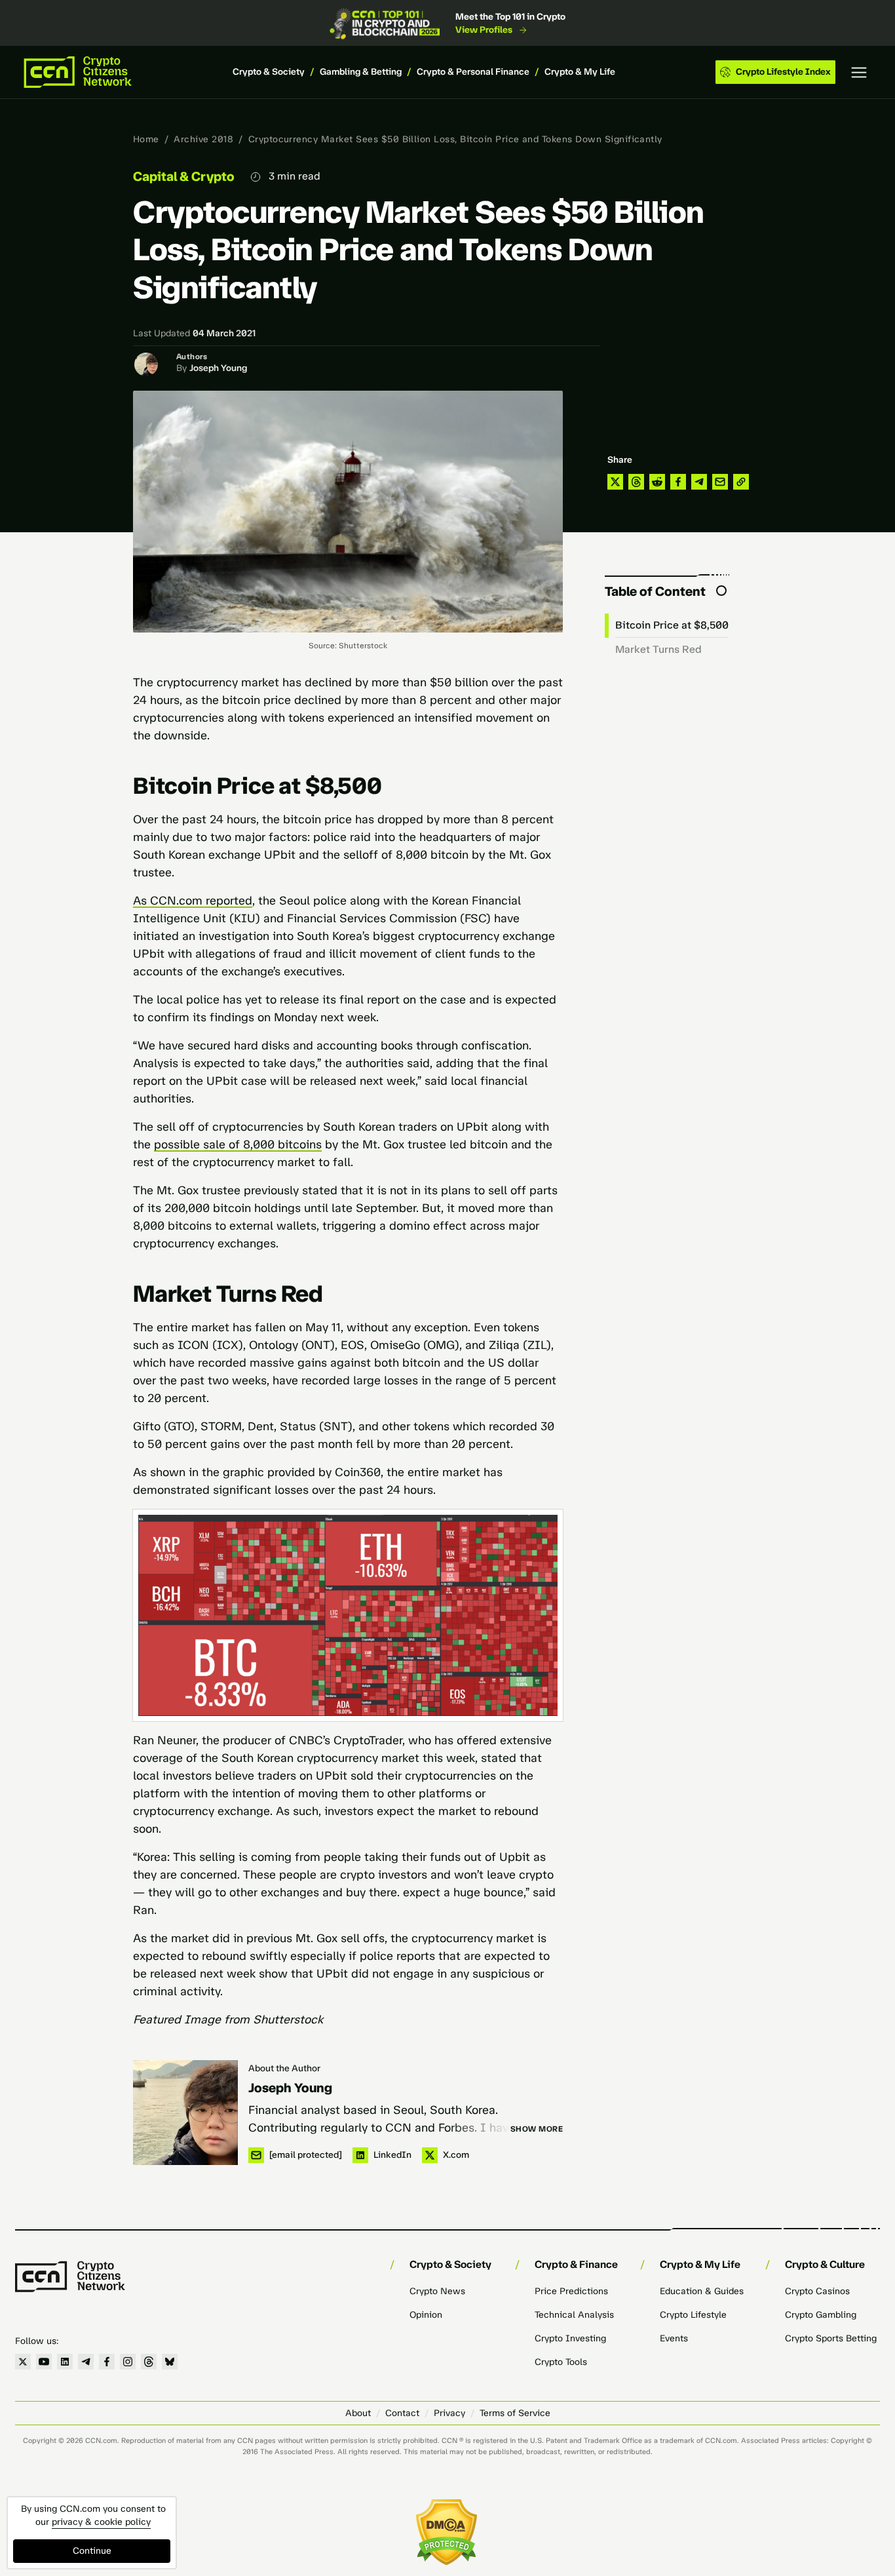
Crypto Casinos (817, 2291)
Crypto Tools (561, 2362)
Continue (92, 2551)
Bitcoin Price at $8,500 (672, 625)
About (358, 2413)
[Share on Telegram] (699, 482)
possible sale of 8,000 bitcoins (238, 1144)
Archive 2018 (203, 139)
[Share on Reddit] (657, 482)
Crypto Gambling (821, 2315)
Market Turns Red (658, 649)
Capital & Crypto (184, 176)
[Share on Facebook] (678, 482)
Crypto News (437, 2291)
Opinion (426, 2315)
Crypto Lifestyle (693, 2315)
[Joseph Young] (185, 2113)
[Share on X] (615, 482)
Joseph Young (218, 368)
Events (674, 2338)
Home (146, 139)
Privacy (449, 2413)
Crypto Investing (570, 2338)
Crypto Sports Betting (831, 2338)
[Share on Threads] (636, 482)
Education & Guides (702, 2291)
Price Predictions (571, 2291)
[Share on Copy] (741, 482)
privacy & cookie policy (101, 2522)
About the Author (284, 2068)
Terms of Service (515, 2413)
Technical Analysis (574, 2315)
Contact (402, 2413)
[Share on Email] (720, 482)
